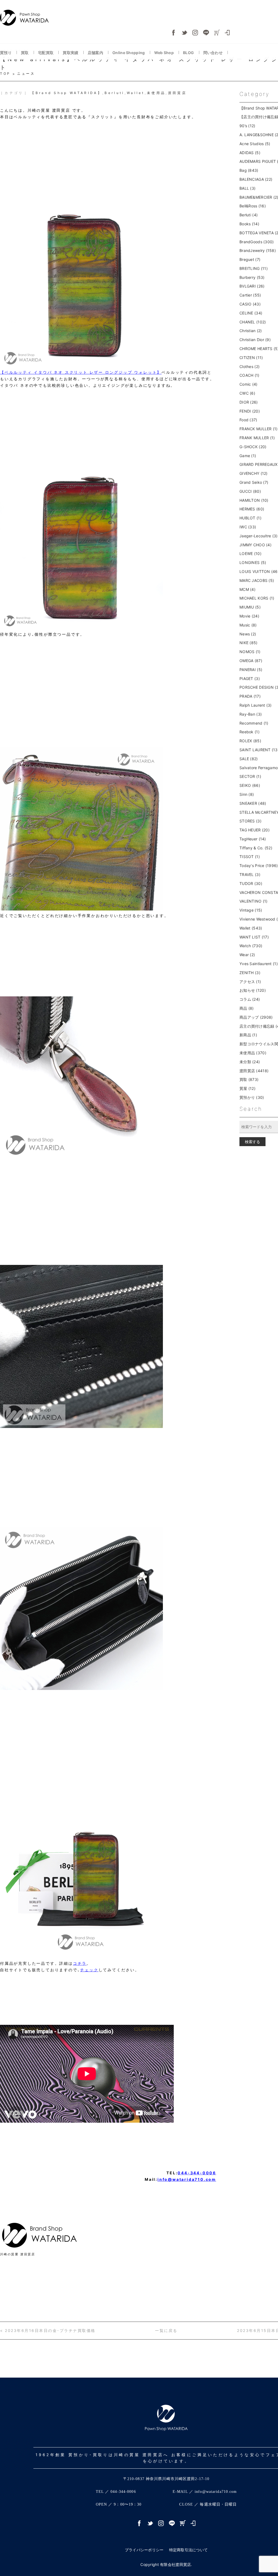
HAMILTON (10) (254, 500)
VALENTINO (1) (254, 901)
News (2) (248, 634)
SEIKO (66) (250, 785)
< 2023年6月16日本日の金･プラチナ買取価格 (48, 2330)
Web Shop (165, 53)
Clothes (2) (249, 367)
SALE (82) (249, 759)
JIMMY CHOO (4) (255, 545)
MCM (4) (247, 589)
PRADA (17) (250, 696)
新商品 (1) (248, 1035)
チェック (89, 1970)
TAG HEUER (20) (255, 830)
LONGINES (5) (253, 562)
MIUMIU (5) (250, 607)
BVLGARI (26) (252, 286)
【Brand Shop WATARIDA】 (67, 93)
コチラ (80, 1963)
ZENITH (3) (250, 973)
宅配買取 (46, 53)
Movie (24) (249, 616)
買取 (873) (249, 1079)
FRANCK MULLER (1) (259, 429)
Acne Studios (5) (255, 144)
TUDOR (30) (251, 883)
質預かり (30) (252, 1097)
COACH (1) (249, 375)
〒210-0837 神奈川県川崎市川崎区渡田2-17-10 (166, 2479)
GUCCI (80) (250, 491)
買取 (25, 53)
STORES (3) (250, 821)
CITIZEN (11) (251, 358)
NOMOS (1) (250, 652)
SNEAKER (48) (253, 803)
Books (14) (249, 224)
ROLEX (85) (250, 741)
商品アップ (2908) (256, 1017)
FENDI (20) (250, 411)
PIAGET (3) (250, 679)
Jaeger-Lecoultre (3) (259, 536)
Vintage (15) (251, 910)
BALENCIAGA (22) (256, 179)
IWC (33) (248, 527)
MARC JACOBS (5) (257, 580)
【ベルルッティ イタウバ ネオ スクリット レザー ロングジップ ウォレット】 (81, 372)
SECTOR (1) (250, 776)
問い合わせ (214, 53)
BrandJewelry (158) (258, 250)
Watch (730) (251, 946)
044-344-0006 (197, 2173)
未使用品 (156, 93)
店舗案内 (96, 53)
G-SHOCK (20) (253, 447)
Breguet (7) (250, 259)
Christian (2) (251, 331)
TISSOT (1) (250, 857)
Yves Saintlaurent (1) (259, 964)
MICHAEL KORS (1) (257, 598)
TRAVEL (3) (250, 874)
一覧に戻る (166, 2330)
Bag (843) (249, 170)
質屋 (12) (247, 1088)
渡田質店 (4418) (254, 1071)
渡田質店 (177, 93)
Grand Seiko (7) (254, 482)
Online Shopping (129, 53)
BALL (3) (247, 188)
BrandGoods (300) (257, 242)
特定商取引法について (189, 2550)
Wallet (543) (251, 928)
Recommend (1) (254, 723)
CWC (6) (247, 393)
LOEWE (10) (250, 553)
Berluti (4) (249, 215)
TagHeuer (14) (253, 839)
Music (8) (248, 625)
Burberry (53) (252, 277)
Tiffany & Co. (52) (256, 848)
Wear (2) (247, 955)
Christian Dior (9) (255, 340)
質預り (6, 53)
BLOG (189, 53)
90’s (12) (247, 126)
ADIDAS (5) (250, 153)
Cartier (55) (250, 295)
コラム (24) (250, 999)
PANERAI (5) (251, 670)
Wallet (136, 93)
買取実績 (71, 53)
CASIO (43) (250, 304)
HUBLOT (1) (250, 518)
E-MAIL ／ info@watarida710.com (205, 2492)
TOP (6, 74)
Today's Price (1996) (259, 866)
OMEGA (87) (251, 661)
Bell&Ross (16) (253, 206)
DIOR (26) (249, 402)
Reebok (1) (249, 732)
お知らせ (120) (253, 990)
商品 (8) (247, 1008)
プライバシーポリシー (144, 2550)
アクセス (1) (250, 982)
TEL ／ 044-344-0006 (116, 2492)
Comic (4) (249, 384)
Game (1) (248, 456)
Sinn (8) (247, 794)
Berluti (114, 93)
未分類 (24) (250, 1062)
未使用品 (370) (253, 1053)
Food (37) (248, 420)
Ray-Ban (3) (251, 714)
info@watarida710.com (187, 2179)
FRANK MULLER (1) (257, 438)
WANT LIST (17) (254, 937)
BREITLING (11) (254, 268)
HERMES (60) (252, 509)
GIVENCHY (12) (254, 473)
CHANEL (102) (253, 322)
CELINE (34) (251, 313)
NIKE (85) (249, 643)
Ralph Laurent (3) (256, 705)
